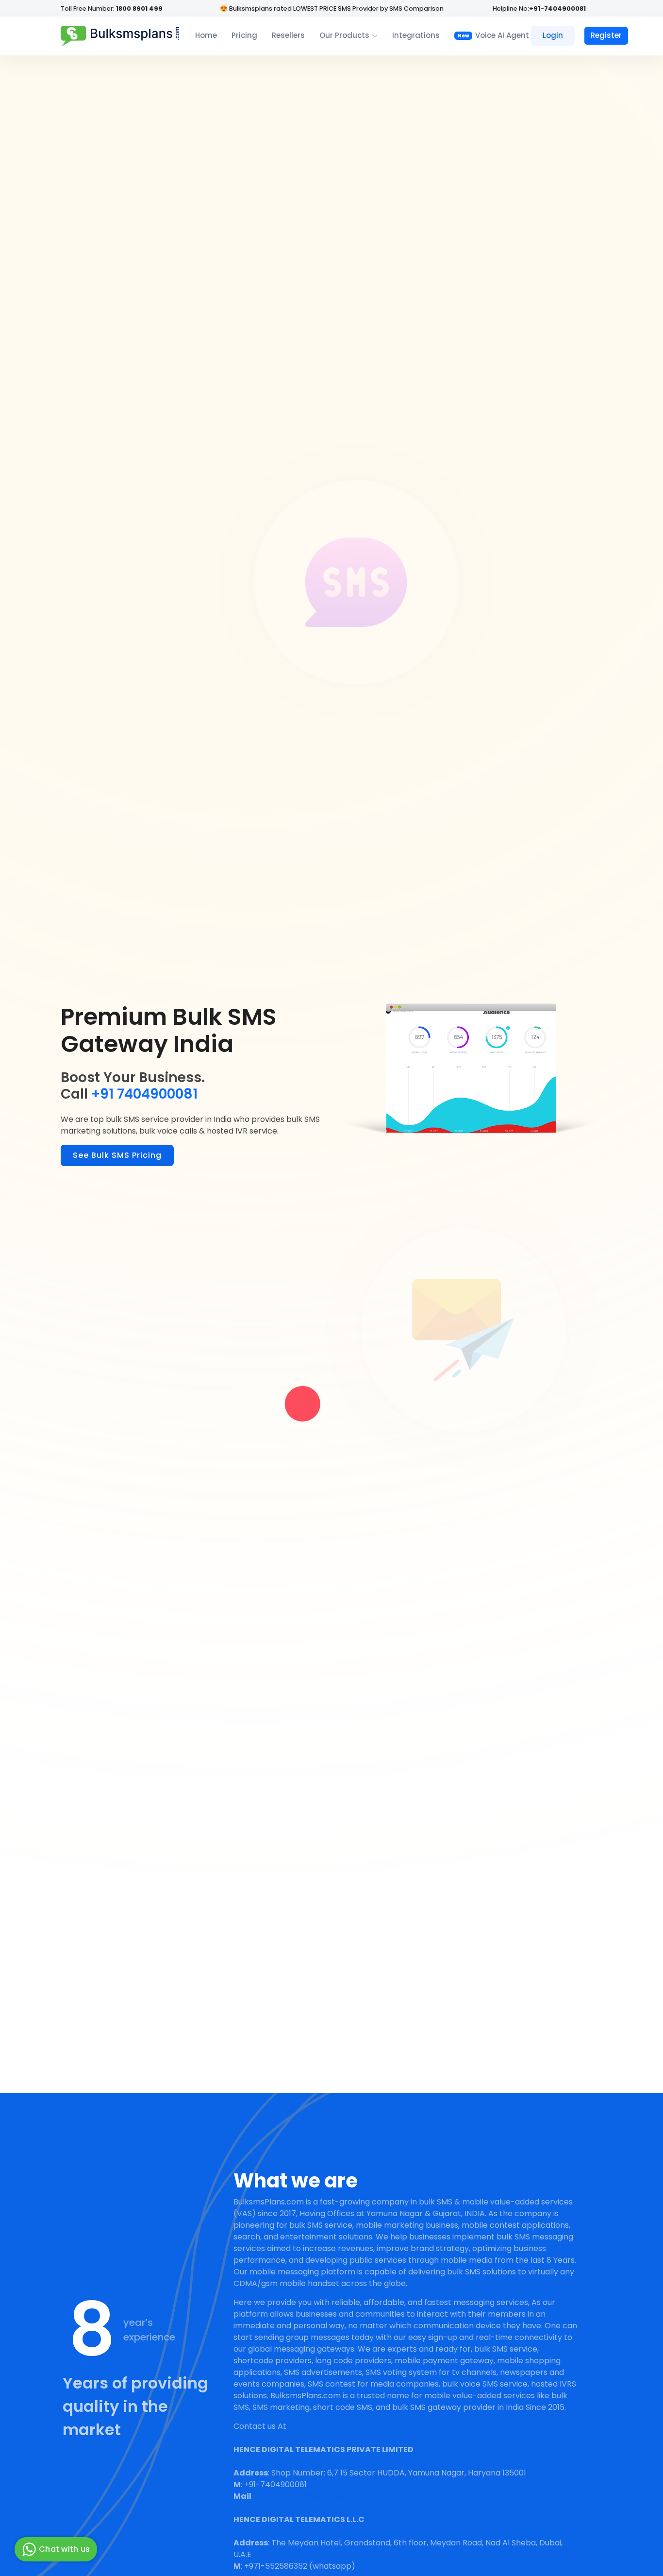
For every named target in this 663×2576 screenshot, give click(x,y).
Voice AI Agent (493, 35)
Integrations (416, 35)
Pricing (244, 35)
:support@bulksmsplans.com (311, 2496)
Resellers (288, 35)
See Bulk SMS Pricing (117, 1155)
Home (206, 35)
